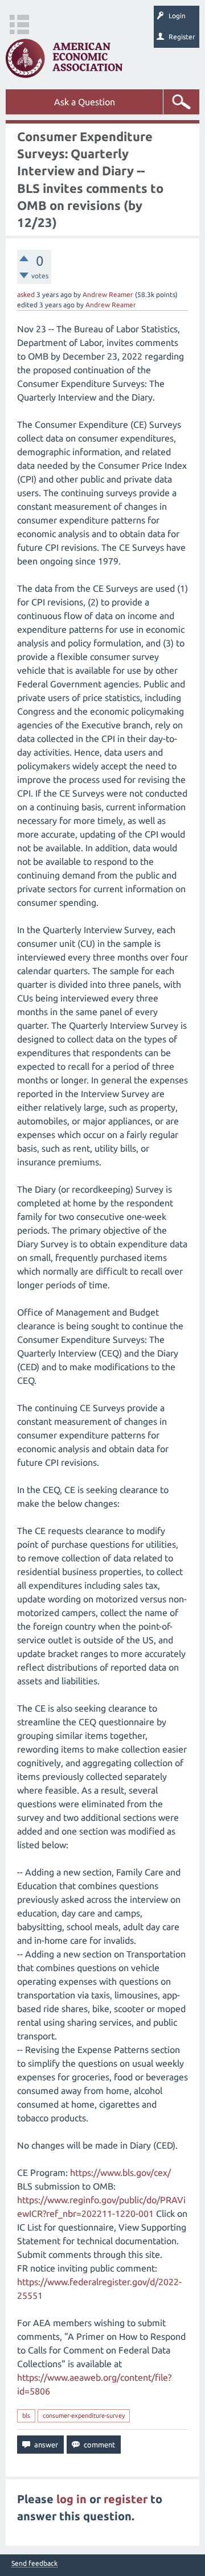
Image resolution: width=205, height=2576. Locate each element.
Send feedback (34, 2563)
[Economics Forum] (64, 58)
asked (26, 294)
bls (26, 2416)
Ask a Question (85, 102)
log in (71, 2499)
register (126, 2499)
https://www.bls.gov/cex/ (120, 2173)
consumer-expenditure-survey (84, 2416)
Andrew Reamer (108, 294)
